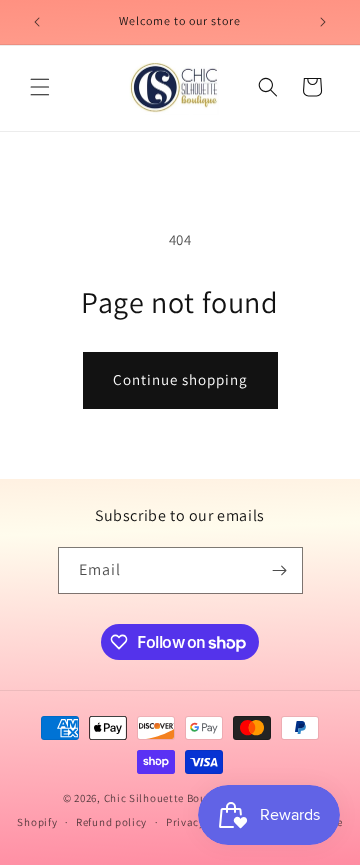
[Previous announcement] (37, 22)
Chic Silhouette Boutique (171, 798)
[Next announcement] (323, 22)
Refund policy (111, 822)
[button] (40, 87)
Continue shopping (180, 379)
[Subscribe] (280, 570)
